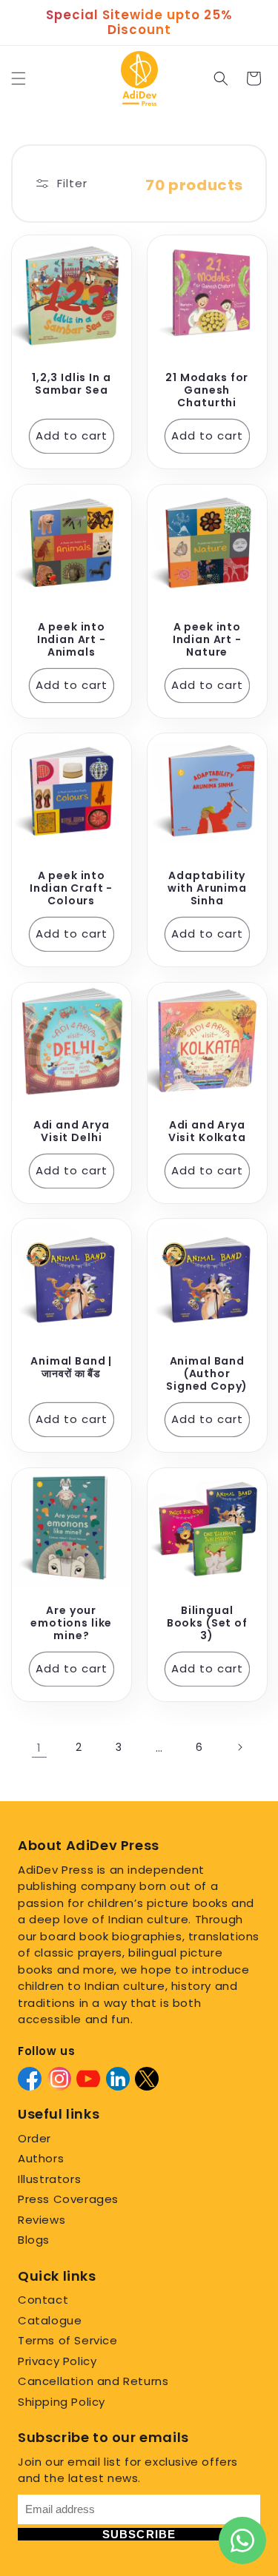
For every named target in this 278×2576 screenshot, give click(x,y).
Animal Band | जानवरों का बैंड (71, 1368)
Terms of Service (68, 2340)
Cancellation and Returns (93, 2381)
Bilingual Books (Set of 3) (206, 1622)
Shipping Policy (62, 2402)
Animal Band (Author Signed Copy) (207, 1374)
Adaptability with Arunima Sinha (206, 888)
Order (34, 2138)
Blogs (34, 2240)
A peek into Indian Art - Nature (206, 639)
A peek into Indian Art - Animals (72, 639)
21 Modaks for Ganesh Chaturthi (207, 390)
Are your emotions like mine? (71, 1622)
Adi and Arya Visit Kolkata (206, 1131)
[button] (19, 78)
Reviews (42, 2220)
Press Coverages (68, 2199)
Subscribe (139, 2534)
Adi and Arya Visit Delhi (72, 1131)
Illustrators (49, 2179)
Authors (41, 2158)
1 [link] (39, 1748)
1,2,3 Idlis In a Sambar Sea (71, 384)
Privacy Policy (57, 2361)
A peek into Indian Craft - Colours (71, 888)
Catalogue (50, 2320)
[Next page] (239, 1747)
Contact (43, 2300)
